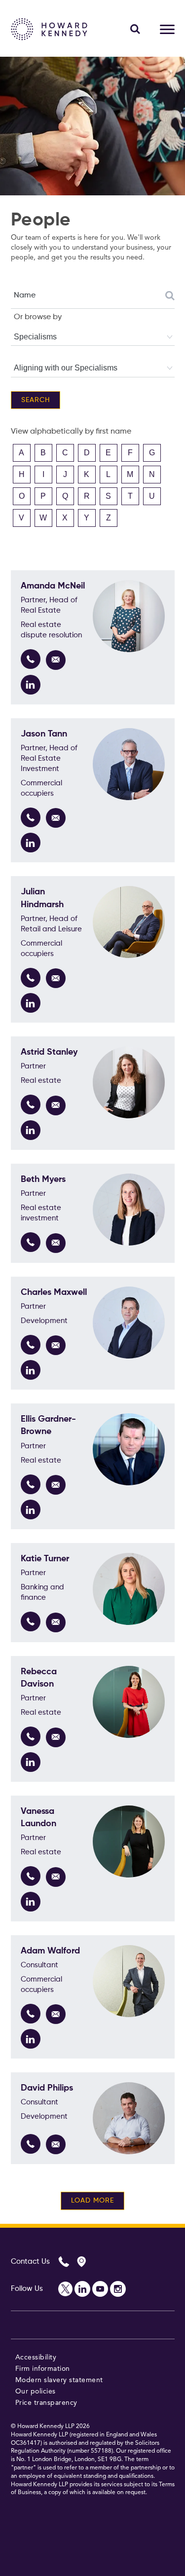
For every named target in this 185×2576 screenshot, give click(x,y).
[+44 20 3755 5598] (31, 659)
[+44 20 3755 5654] (31, 1242)
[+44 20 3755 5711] (31, 1621)
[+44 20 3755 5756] (31, 2014)
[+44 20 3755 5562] (31, 1876)
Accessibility (36, 2357)
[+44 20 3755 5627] (31, 1736)
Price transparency (46, 2403)
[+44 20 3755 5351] (31, 1484)
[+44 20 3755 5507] (31, 978)
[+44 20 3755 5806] (31, 1345)
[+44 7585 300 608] (31, 1104)
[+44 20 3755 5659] (31, 2144)
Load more (92, 2201)
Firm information (43, 2369)
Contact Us (30, 2262)
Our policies (36, 2392)
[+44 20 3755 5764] (31, 817)
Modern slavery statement (59, 2380)
